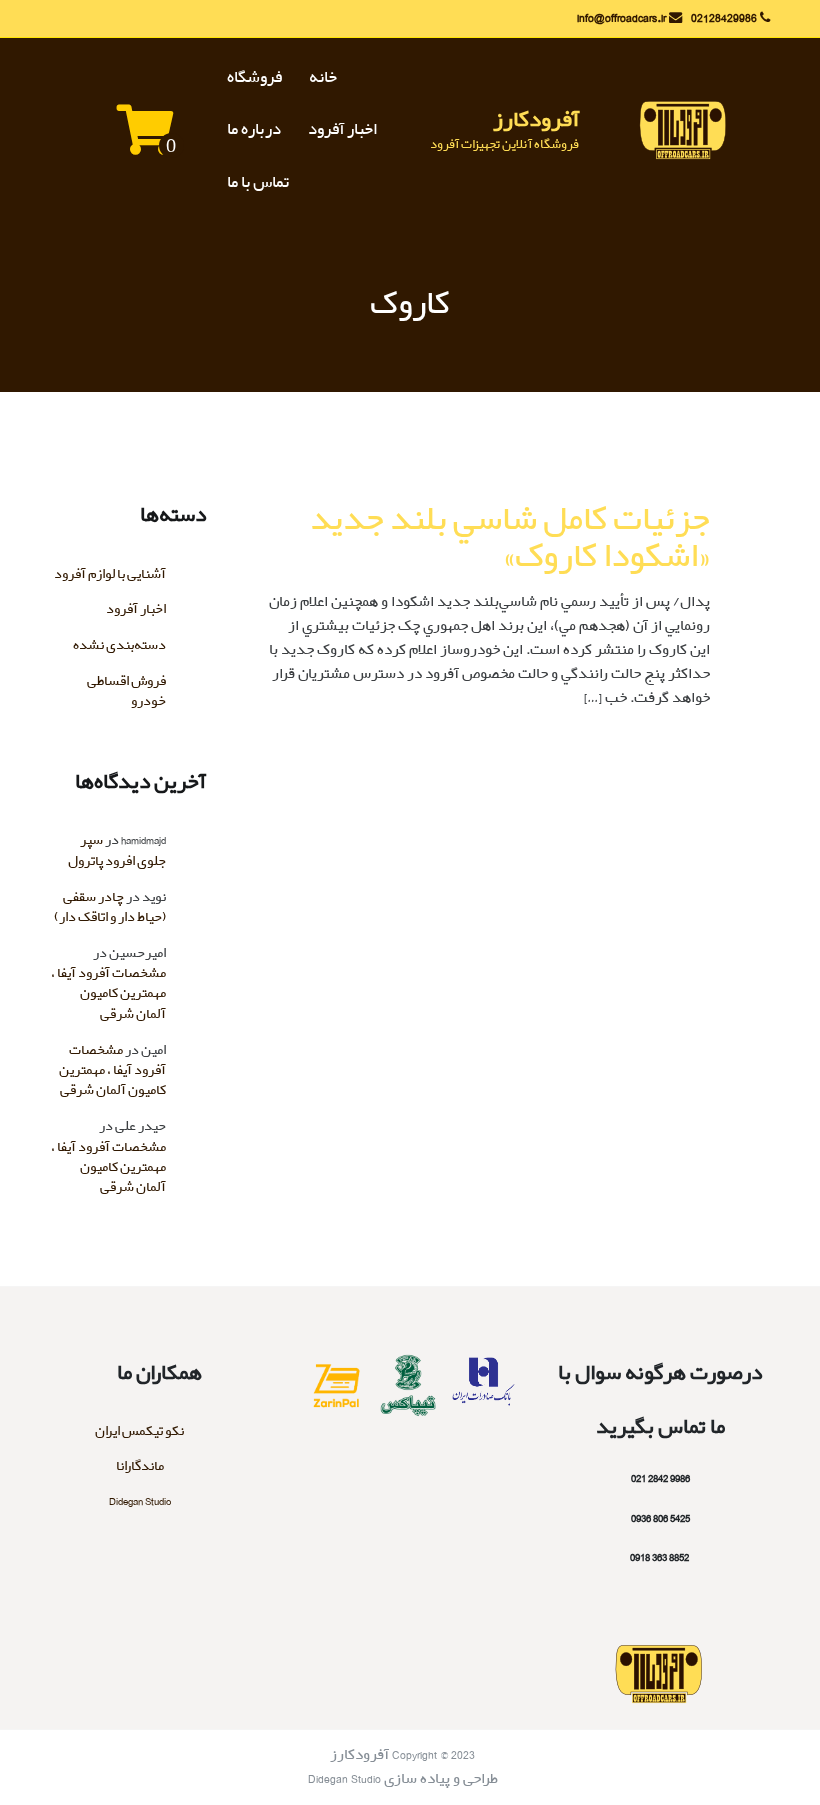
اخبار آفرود (342, 130)
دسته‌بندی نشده (119, 645)
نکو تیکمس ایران (139, 1431)
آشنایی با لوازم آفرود (110, 574)
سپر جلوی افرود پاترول (117, 850)
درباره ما (254, 130)
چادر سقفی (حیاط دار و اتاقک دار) (110, 907)
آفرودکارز (536, 120)
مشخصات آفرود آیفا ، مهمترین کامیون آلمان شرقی (108, 994)
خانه (323, 78)
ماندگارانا (140, 1466)
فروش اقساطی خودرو (126, 691)
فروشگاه (254, 78)
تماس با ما (258, 183)
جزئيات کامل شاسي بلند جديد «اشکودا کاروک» (510, 538)
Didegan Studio (140, 1501)
